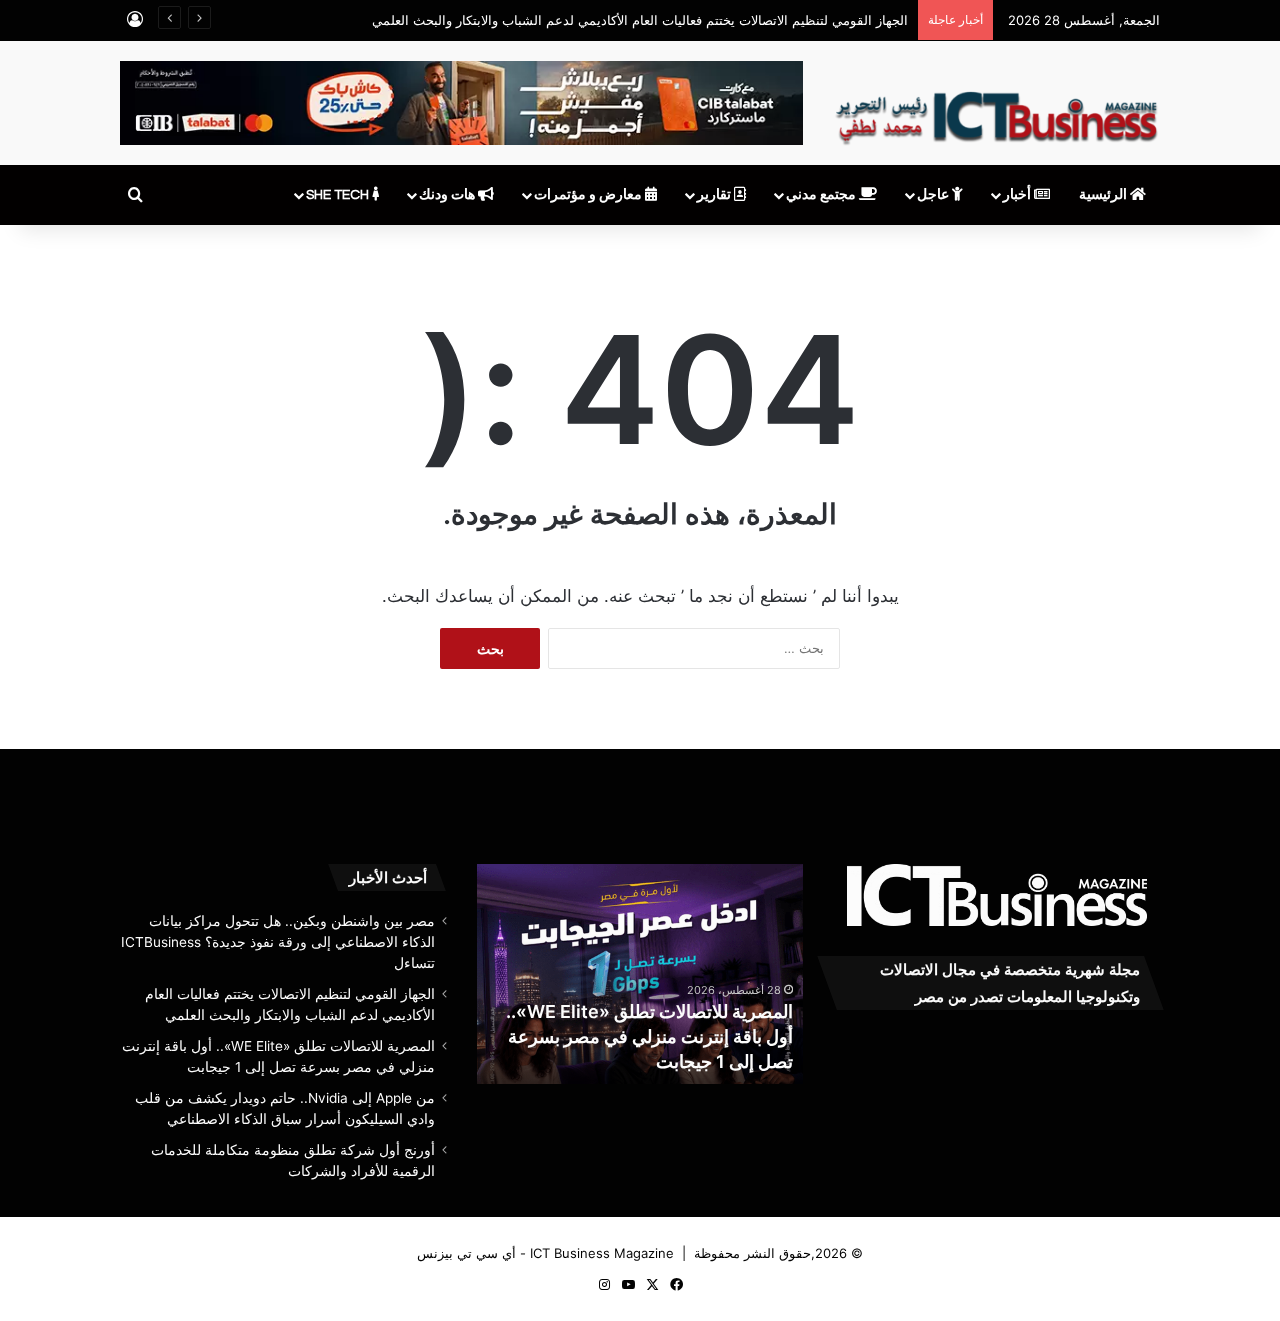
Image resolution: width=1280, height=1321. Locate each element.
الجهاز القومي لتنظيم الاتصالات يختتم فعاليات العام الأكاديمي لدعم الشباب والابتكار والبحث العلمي (640, 20)
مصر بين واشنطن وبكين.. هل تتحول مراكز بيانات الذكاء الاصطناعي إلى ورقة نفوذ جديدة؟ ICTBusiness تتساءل (278, 942)
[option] (639, 974)
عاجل (934, 195)
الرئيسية (1104, 195)
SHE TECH (339, 195)
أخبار (1018, 195)
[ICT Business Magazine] (996, 109)
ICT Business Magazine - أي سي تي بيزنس (545, 1253)
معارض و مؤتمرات (589, 195)
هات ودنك (448, 195)
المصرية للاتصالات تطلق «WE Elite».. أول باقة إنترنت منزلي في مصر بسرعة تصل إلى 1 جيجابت (649, 1036)
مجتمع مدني (822, 195)
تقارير (715, 195)
